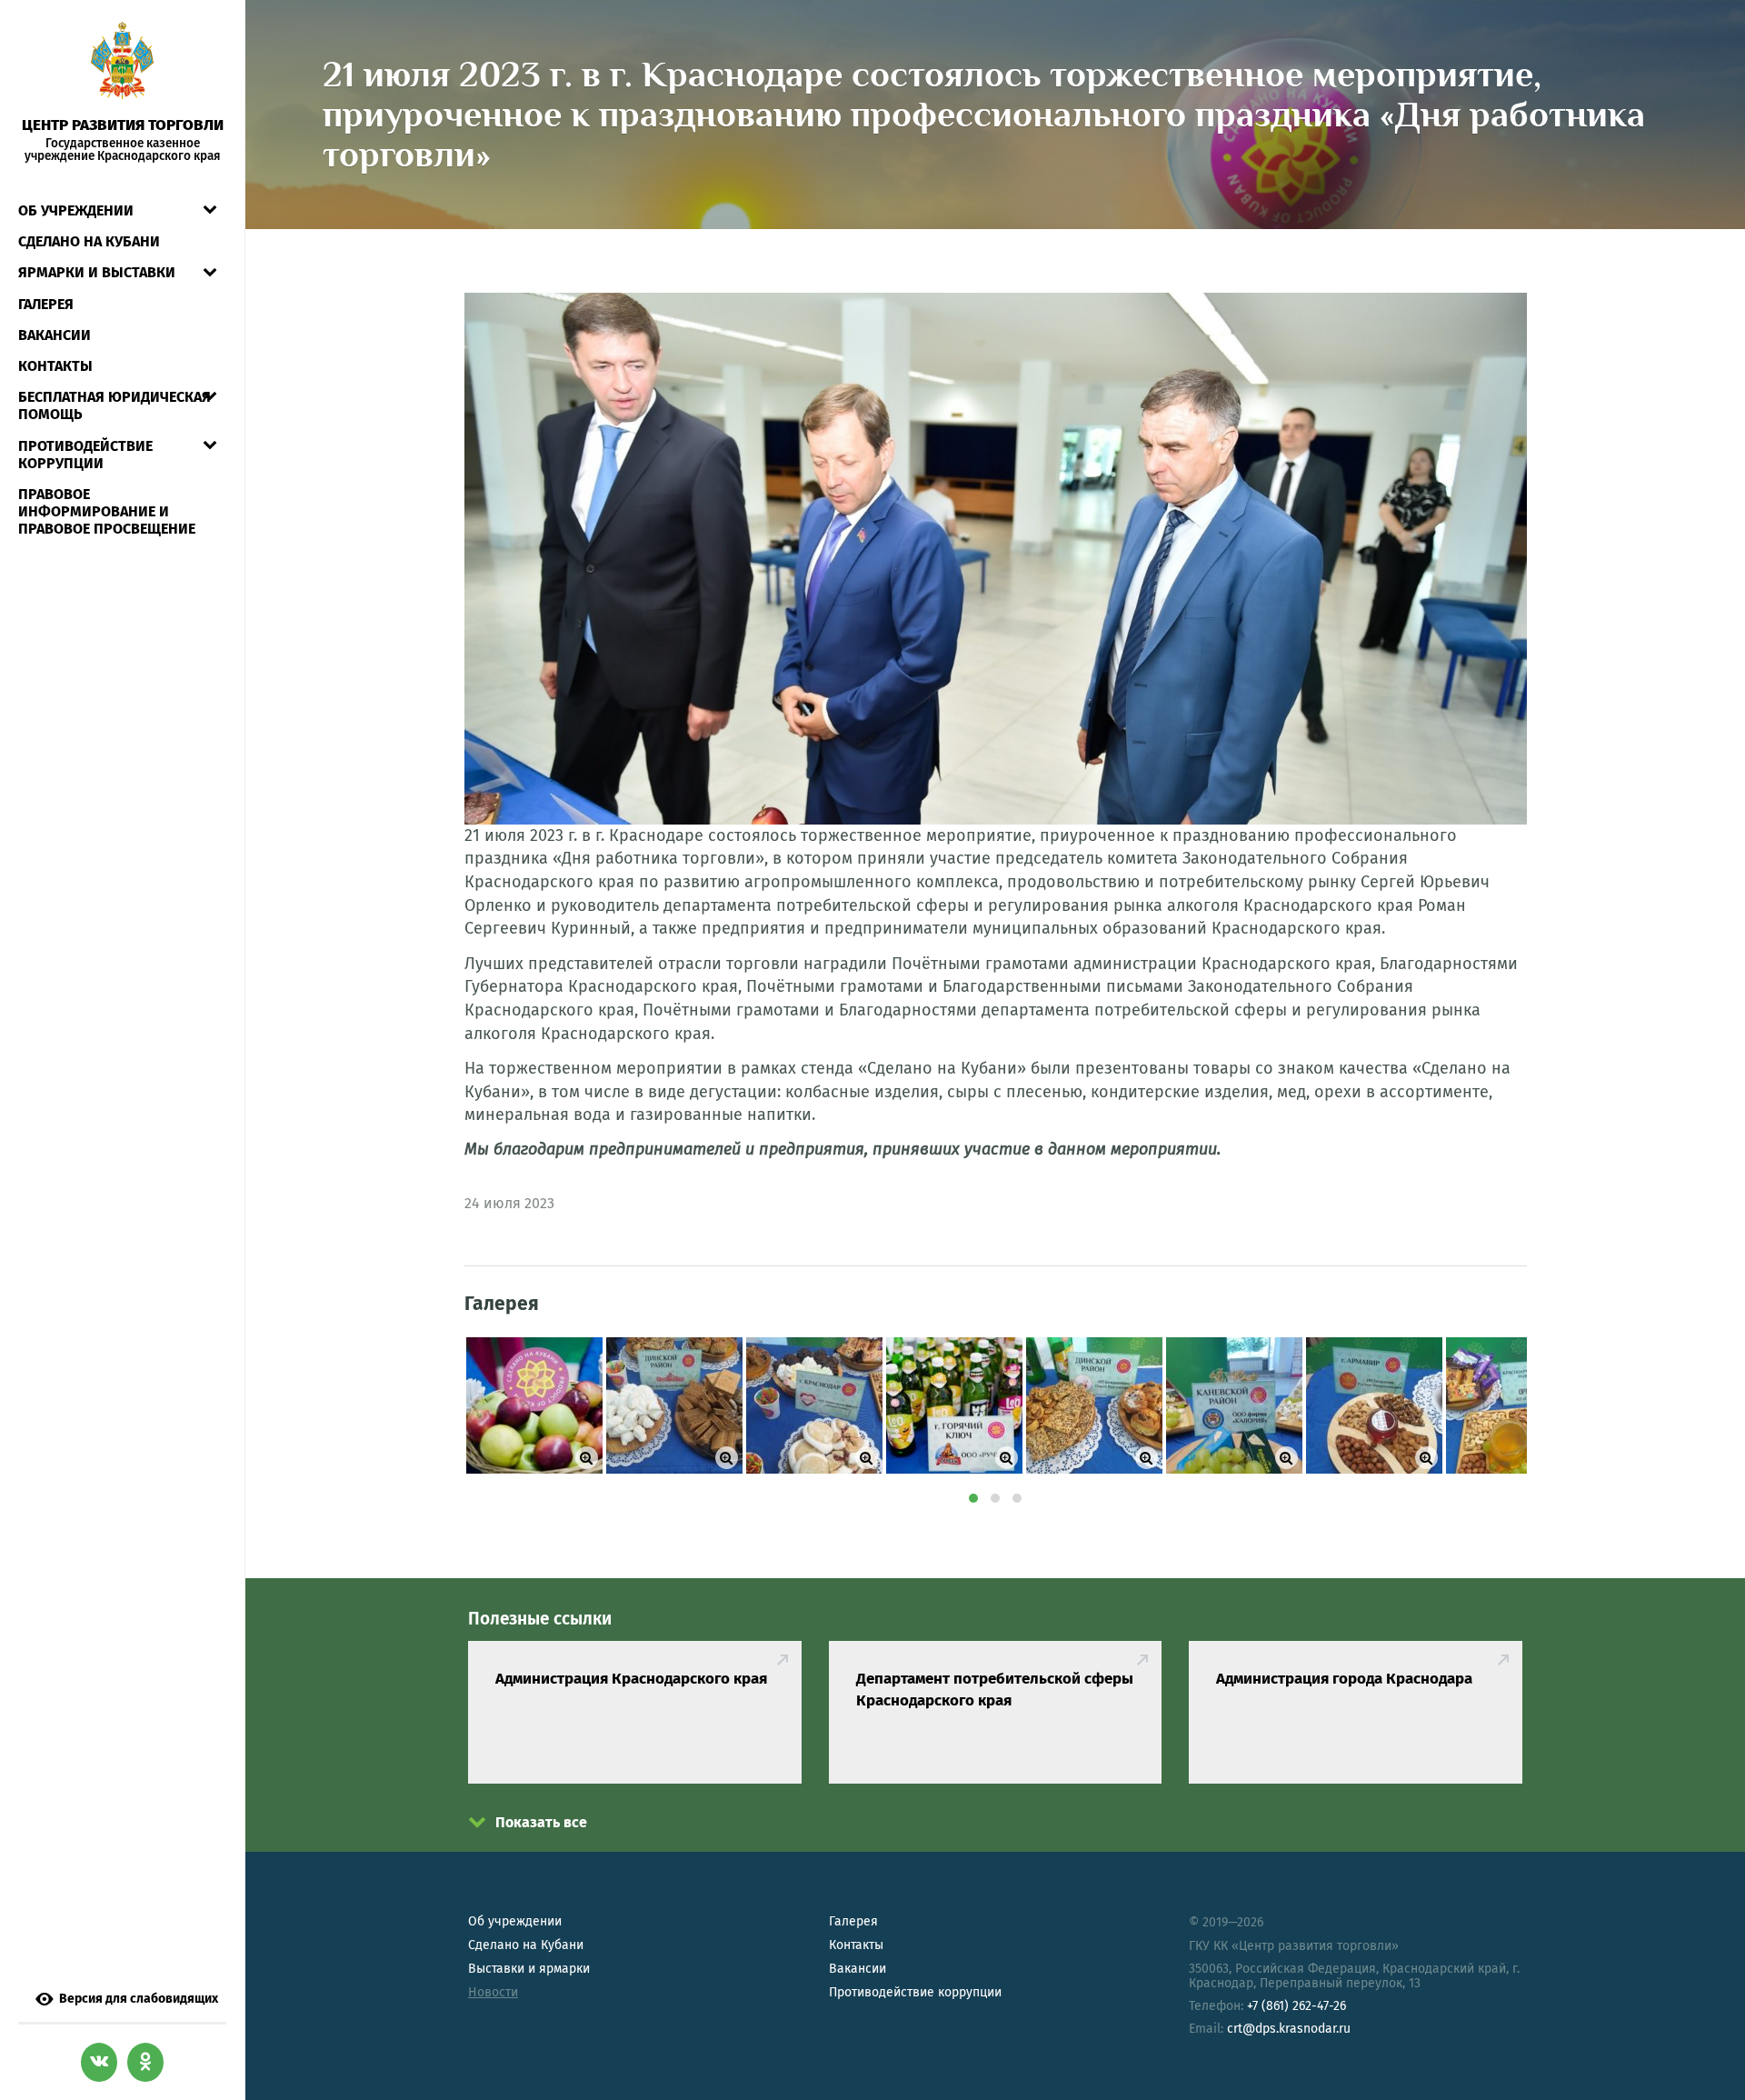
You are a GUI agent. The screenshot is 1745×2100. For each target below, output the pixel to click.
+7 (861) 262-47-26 (1296, 2006)
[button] (973, 1498)
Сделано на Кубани (526, 1945)
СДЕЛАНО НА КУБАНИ (89, 241)
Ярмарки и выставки (97, 272)
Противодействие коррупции (85, 455)
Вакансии (55, 335)
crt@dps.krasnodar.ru (1289, 2029)
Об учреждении (76, 210)
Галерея (46, 304)
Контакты (55, 366)
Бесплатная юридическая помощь (115, 405)
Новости (493, 1992)
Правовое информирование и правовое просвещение (107, 511)
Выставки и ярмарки (529, 1969)
